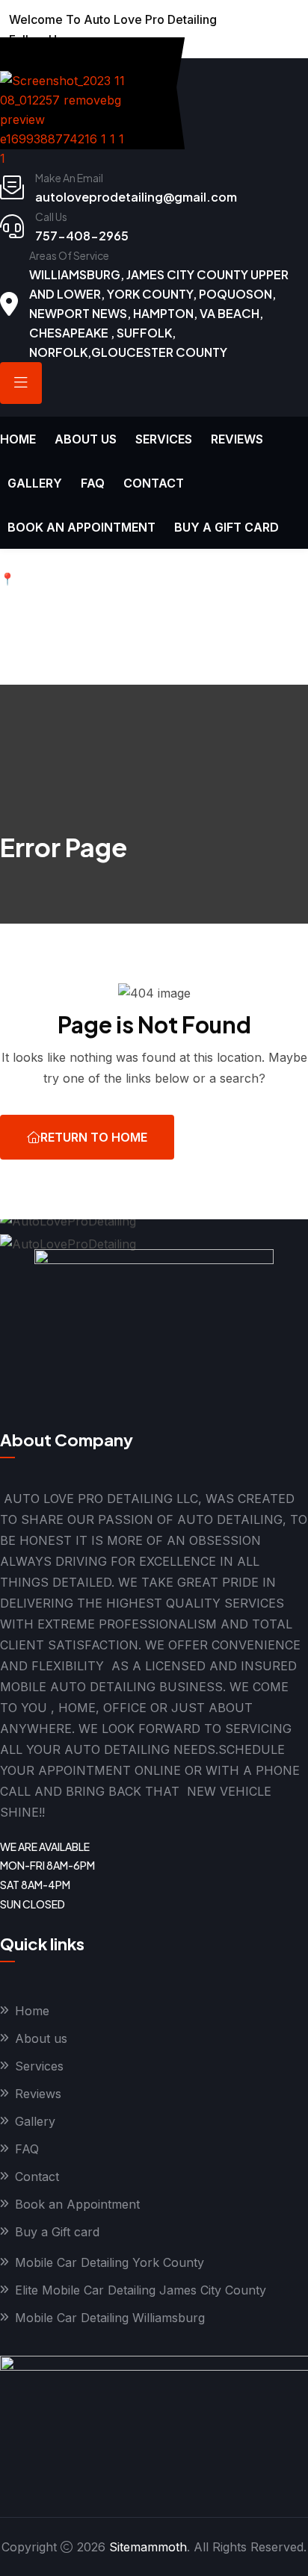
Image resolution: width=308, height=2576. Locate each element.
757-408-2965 (82, 236)
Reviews (237, 439)
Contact (154, 483)
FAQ (93, 483)
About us (86, 439)
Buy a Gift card (227, 527)
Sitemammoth (148, 2547)
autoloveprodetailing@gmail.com (136, 197)
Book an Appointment (81, 527)
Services (164, 439)
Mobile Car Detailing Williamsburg (110, 2318)
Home (18, 439)
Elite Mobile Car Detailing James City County (141, 2290)
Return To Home (94, 1137)
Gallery (35, 483)
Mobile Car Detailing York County (110, 2262)
